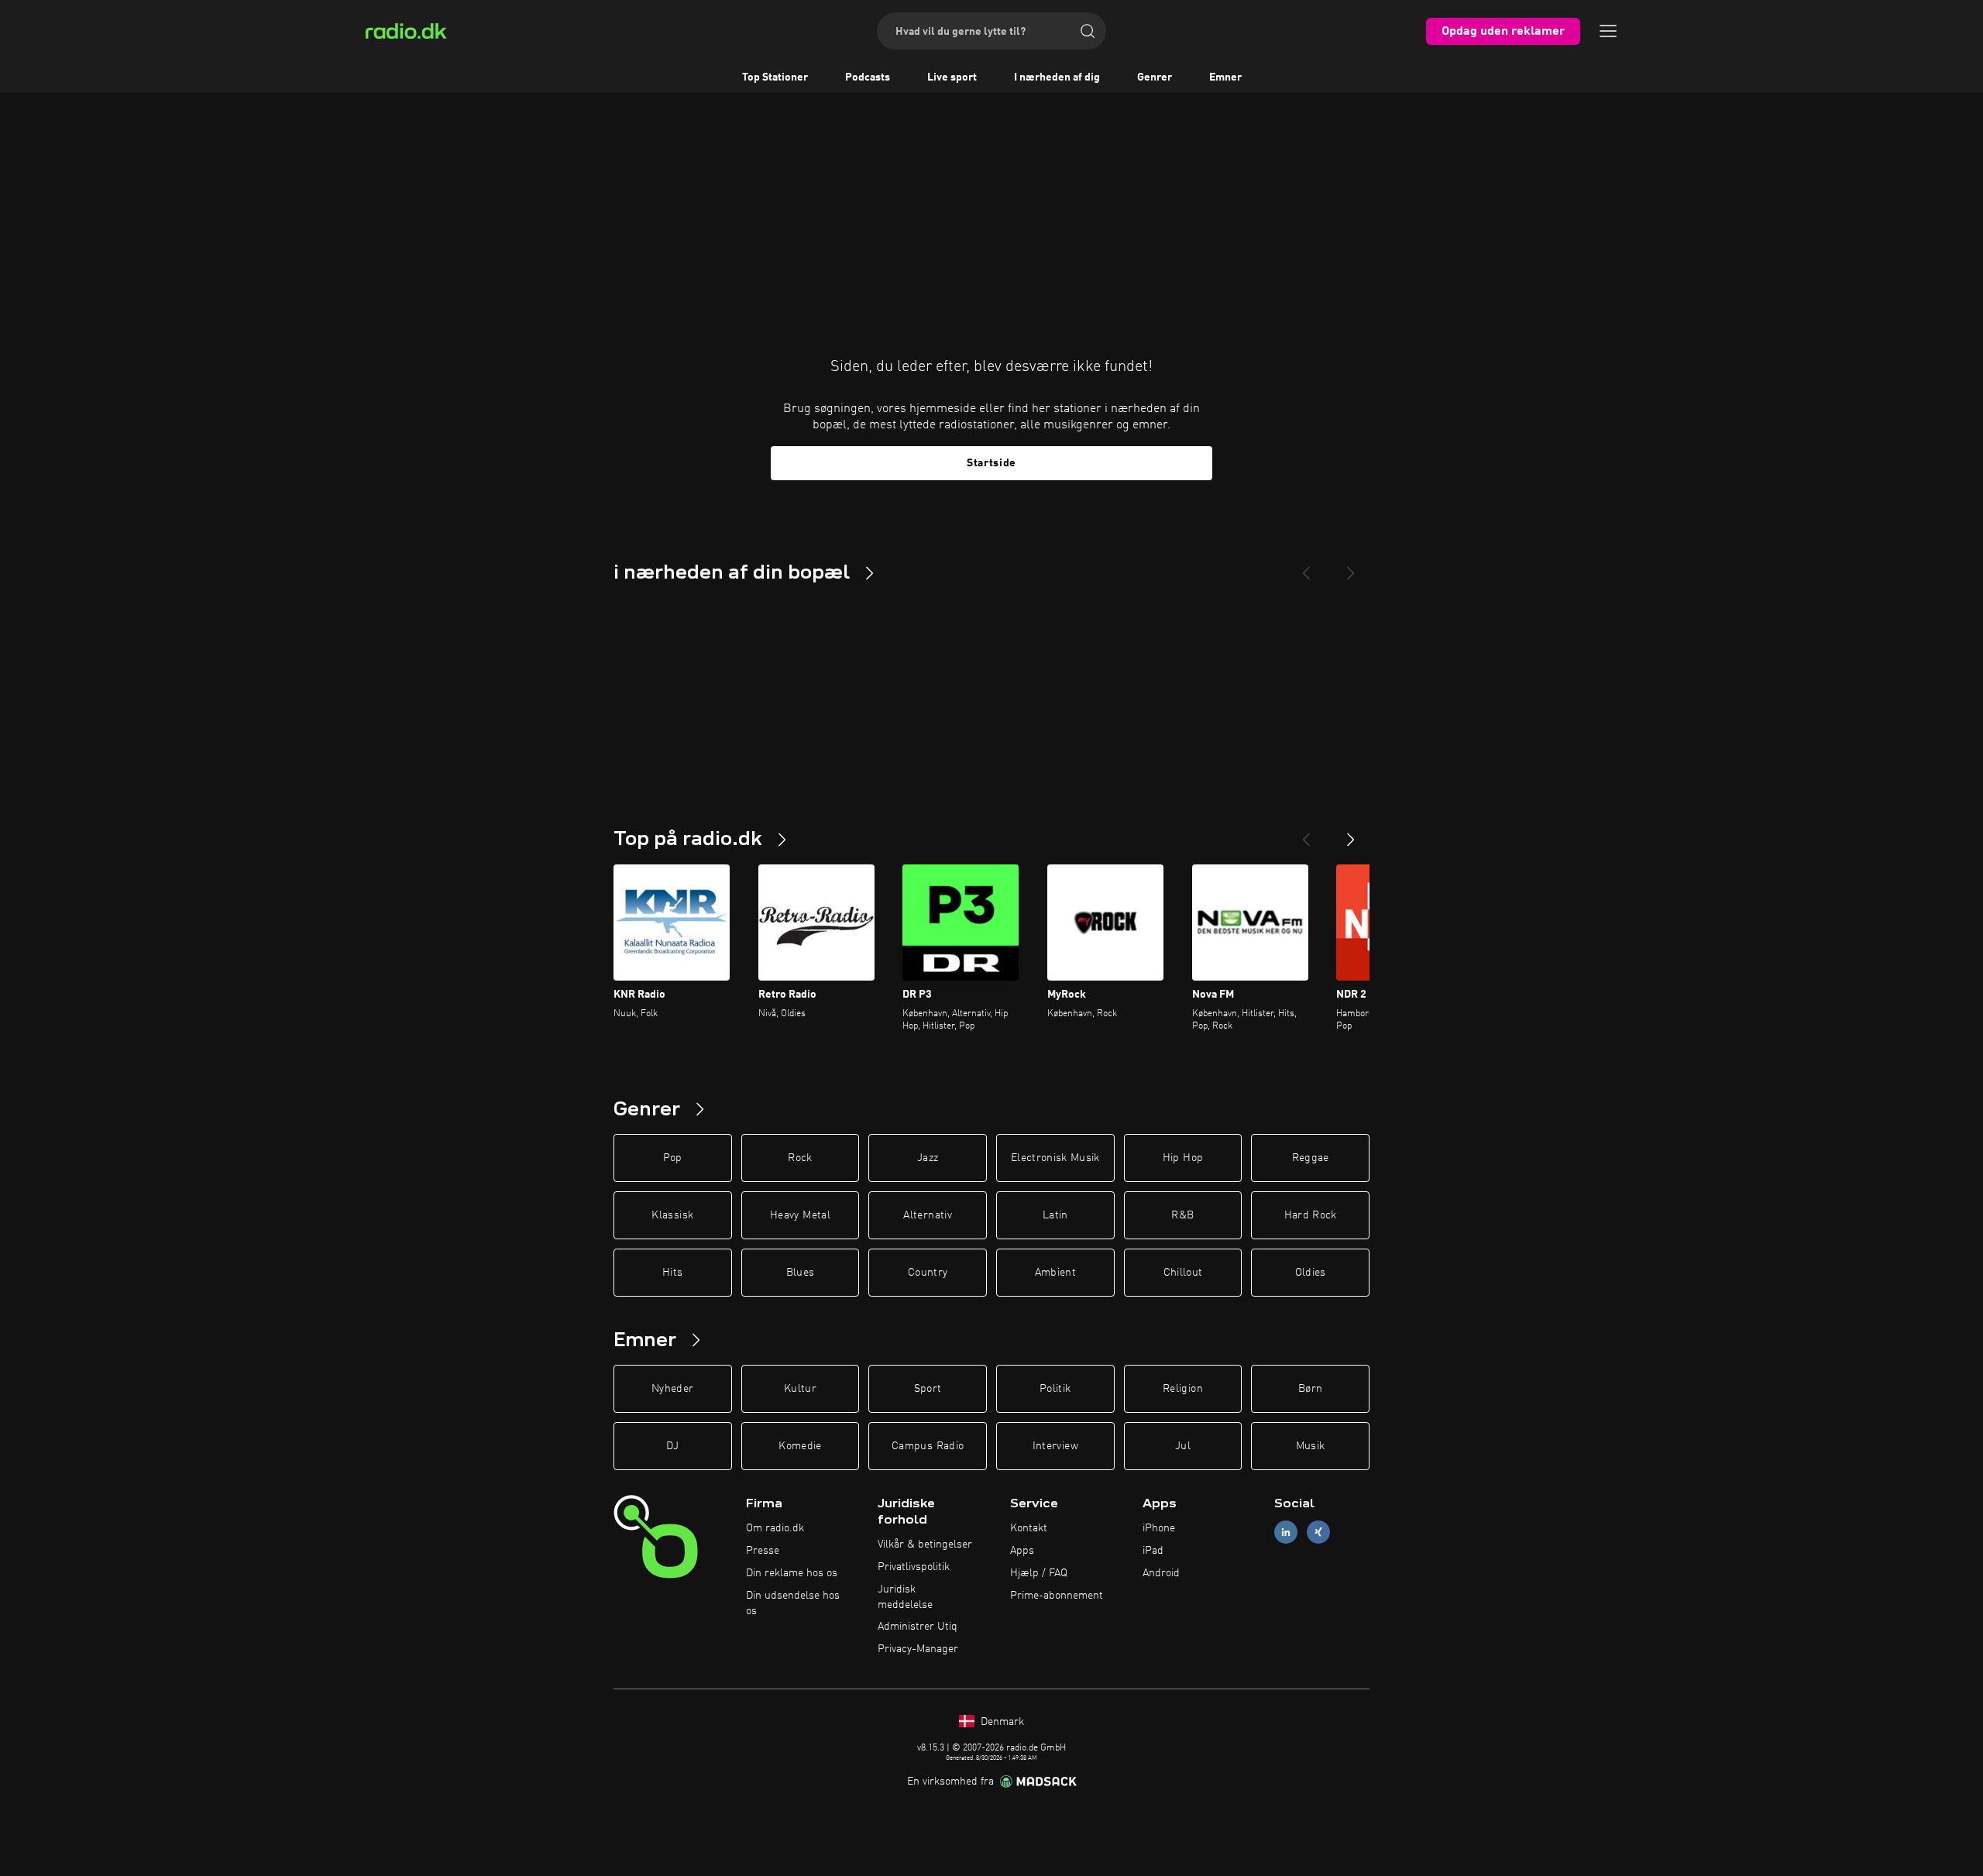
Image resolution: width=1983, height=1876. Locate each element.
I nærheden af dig (1057, 77)
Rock (800, 1158)
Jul (1183, 1446)
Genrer (1155, 77)
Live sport (952, 77)
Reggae (1311, 1158)
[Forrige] (1306, 833)
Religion (1183, 1389)
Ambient (1055, 1273)
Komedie (800, 1446)
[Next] (1351, 567)
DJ (672, 1446)
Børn (1310, 1389)
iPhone (1159, 1528)
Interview (1055, 1446)
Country (928, 1273)
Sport (928, 1389)
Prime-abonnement (1057, 1596)
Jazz (928, 1158)
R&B (1182, 1215)
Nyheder (672, 1389)
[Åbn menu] (1608, 31)
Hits (672, 1273)
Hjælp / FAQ (1039, 1573)
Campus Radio (928, 1446)
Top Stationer (775, 77)
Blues (801, 1273)
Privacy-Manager (918, 1649)
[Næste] (1351, 833)
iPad (1153, 1551)
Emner (1225, 77)
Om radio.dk (775, 1528)
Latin (1055, 1215)
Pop (673, 1158)
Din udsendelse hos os (793, 1603)
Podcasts (868, 77)
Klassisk (672, 1215)
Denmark (1001, 1722)
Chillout (1183, 1273)
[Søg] (1088, 31)
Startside (991, 463)
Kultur (800, 1389)
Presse (763, 1551)
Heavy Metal (800, 1215)
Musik (1311, 1446)
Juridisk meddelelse (905, 1597)
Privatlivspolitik (914, 1567)
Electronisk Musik (1055, 1158)
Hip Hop (1183, 1158)
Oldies (1311, 1273)
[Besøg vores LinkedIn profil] (1286, 1532)
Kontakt (1029, 1528)
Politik (1055, 1389)
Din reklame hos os (792, 1573)
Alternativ (928, 1215)
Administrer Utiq (918, 1627)
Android (1161, 1573)
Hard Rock (1311, 1215)
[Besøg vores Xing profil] (1318, 1532)
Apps (1022, 1551)
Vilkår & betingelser (925, 1544)
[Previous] (1306, 567)
